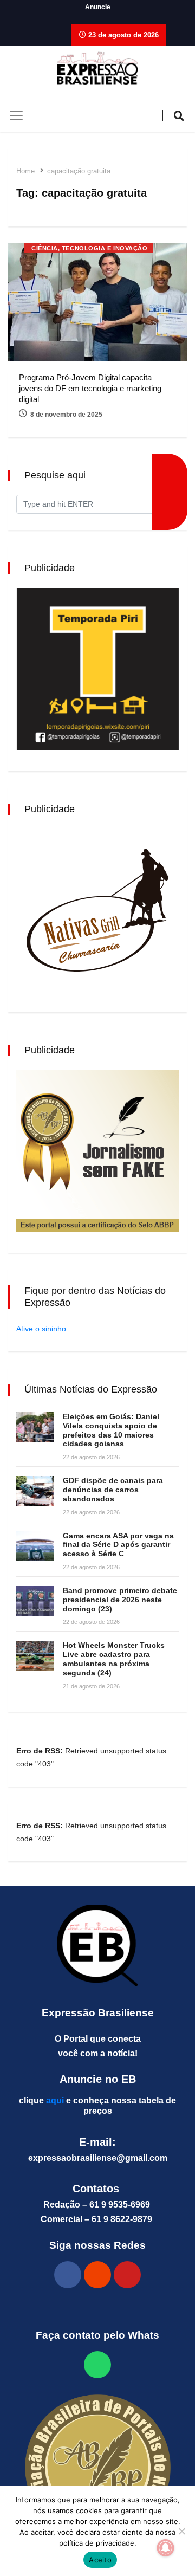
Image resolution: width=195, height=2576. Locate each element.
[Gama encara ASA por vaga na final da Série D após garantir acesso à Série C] (35, 1546)
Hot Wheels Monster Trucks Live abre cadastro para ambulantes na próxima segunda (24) (114, 1659)
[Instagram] (97, 2275)
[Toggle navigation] (16, 115)
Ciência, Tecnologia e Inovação (90, 248)
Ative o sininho (41, 1329)
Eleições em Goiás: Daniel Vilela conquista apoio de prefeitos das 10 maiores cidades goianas (111, 1430)
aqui (55, 2101)
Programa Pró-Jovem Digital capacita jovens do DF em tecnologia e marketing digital (90, 388)
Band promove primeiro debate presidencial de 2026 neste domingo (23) (120, 1600)
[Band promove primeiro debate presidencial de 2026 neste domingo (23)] (35, 1601)
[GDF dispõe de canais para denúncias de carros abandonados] (35, 1491)
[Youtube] (127, 2275)
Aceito (100, 2560)
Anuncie (98, 7)
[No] (181, 2531)
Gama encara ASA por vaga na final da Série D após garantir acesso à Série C (118, 1545)
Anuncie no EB (98, 2079)
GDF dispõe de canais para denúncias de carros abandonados (113, 1490)
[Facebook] (68, 2275)
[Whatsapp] (97, 2365)
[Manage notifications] (166, 2548)
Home (25, 171)
